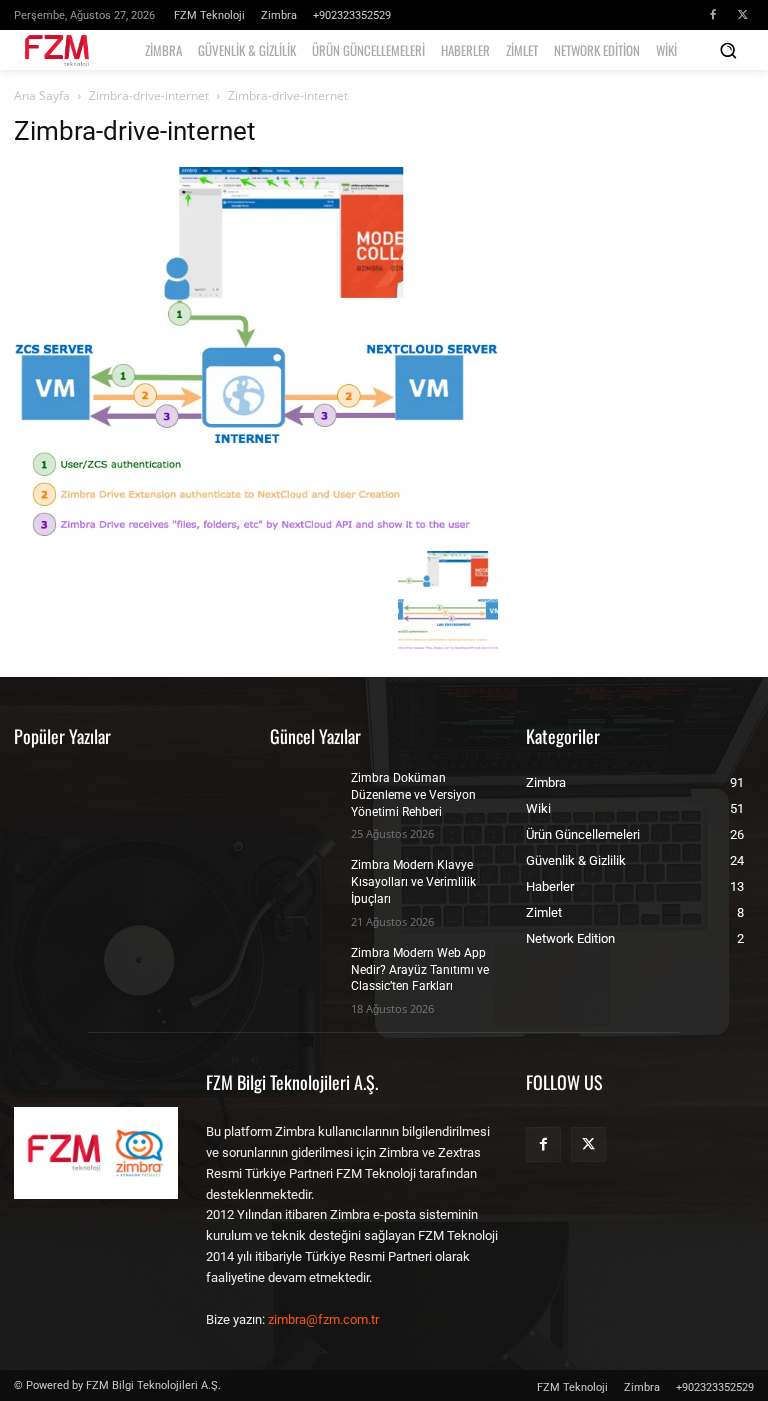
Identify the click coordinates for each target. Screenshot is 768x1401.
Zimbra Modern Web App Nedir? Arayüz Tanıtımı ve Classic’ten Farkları (420, 970)
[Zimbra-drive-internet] (256, 530)
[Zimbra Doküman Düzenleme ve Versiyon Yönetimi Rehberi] (304, 794)
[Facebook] (713, 15)
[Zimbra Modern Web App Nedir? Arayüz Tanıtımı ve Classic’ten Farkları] (304, 969)
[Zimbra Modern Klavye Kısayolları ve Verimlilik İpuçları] (304, 881)
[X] (743, 15)
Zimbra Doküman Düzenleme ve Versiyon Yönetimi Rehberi (413, 795)
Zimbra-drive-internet (149, 95)
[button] (728, 50)
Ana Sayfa (42, 95)
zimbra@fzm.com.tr (323, 1319)
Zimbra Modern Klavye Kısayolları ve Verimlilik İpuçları (413, 882)
